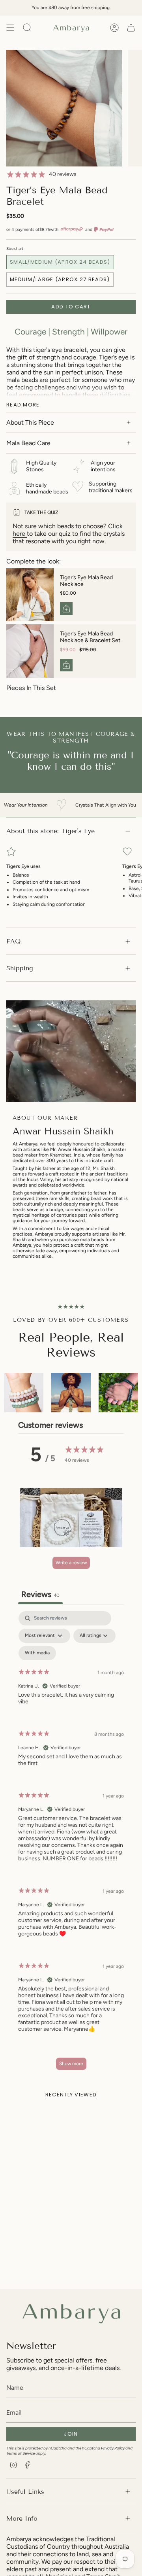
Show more (71, 2064)
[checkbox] (37, 1653)
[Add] (66, 609)
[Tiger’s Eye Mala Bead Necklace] (30, 595)
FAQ (13, 941)
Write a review (71, 1563)
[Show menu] (10, 28)
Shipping (20, 968)
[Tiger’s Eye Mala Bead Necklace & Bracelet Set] (30, 651)
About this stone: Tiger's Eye (50, 831)
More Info (22, 2518)
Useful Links (25, 2492)
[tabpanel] (71, 1844)
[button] (71, 1518)
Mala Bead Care (28, 443)
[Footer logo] (71, 2311)
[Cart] (131, 28)
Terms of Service (21, 2453)
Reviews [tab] (40, 1594)
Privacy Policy (113, 2448)
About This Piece (30, 422)
